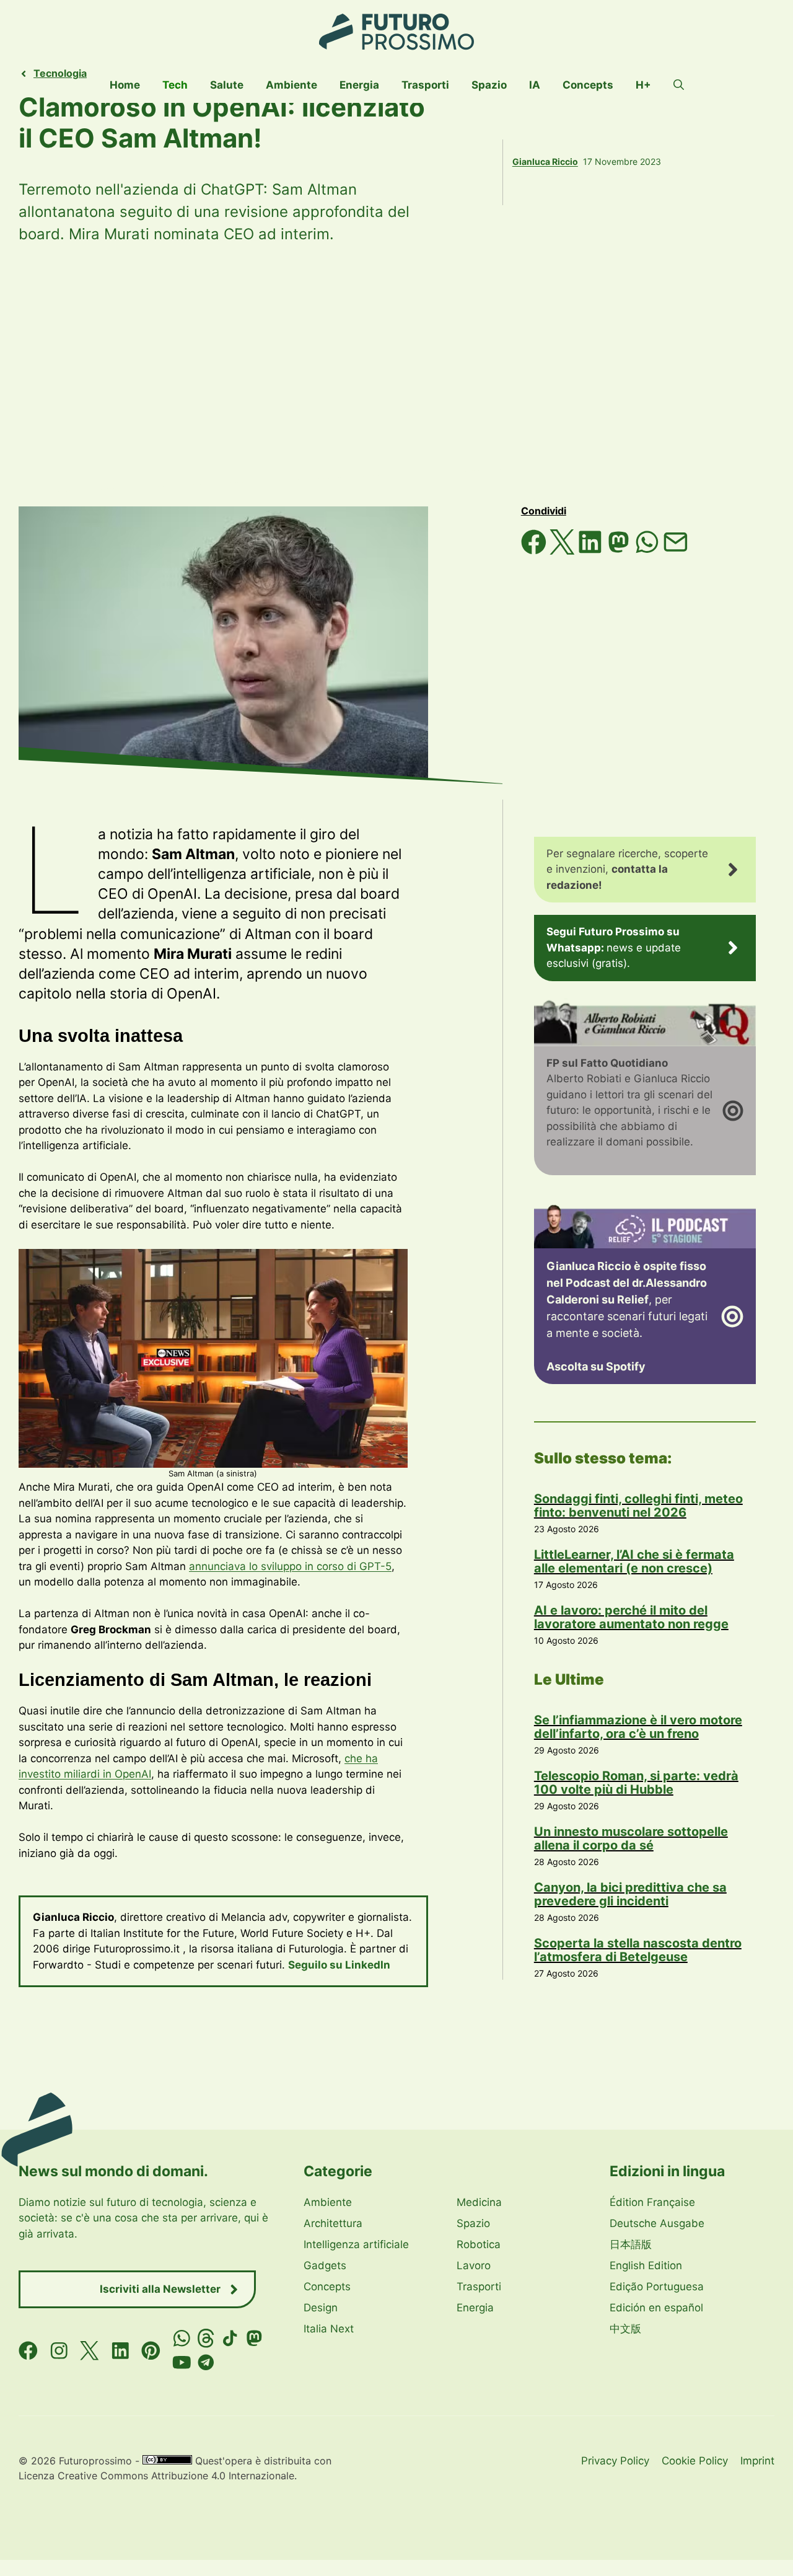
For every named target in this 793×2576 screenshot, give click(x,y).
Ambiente (291, 85)
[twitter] (90, 2350)
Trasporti (425, 85)
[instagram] (59, 2350)
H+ (643, 85)
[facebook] (28, 2350)
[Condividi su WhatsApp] (649, 551)
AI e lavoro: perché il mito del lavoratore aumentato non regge (631, 1617)
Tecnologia (60, 73)
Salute (227, 85)
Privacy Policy (615, 2461)
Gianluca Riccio (545, 161)
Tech (175, 85)
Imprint (757, 2461)
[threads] (206, 2338)
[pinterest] (151, 2350)
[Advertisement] (396, 376)
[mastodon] (254, 2338)
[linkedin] (120, 2350)
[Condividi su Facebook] (535, 551)
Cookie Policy (695, 2461)
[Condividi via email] (676, 551)
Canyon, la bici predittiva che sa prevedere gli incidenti (630, 1894)
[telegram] (206, 2362)
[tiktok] (230, 2338)
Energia (359, 85)
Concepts (588, 85)
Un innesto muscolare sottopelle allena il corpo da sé (631, 1838)
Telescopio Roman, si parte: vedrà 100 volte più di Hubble (636, 1783)
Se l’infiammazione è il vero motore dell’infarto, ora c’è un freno (638, 1727)
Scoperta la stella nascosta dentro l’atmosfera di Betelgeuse (638, 1950)
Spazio (489, 85)
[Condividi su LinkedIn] (592, 551)
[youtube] (182, 2362)
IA (535, 85)
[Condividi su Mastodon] (620, 551)
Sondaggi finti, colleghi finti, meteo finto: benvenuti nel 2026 (638, 1506)
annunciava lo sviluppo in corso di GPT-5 (290, 1566)
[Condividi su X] (564, 551)
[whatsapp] (182, 2338)
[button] (679, 85)
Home (125, 85)
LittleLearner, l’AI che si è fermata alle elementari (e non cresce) (634, 1561)
